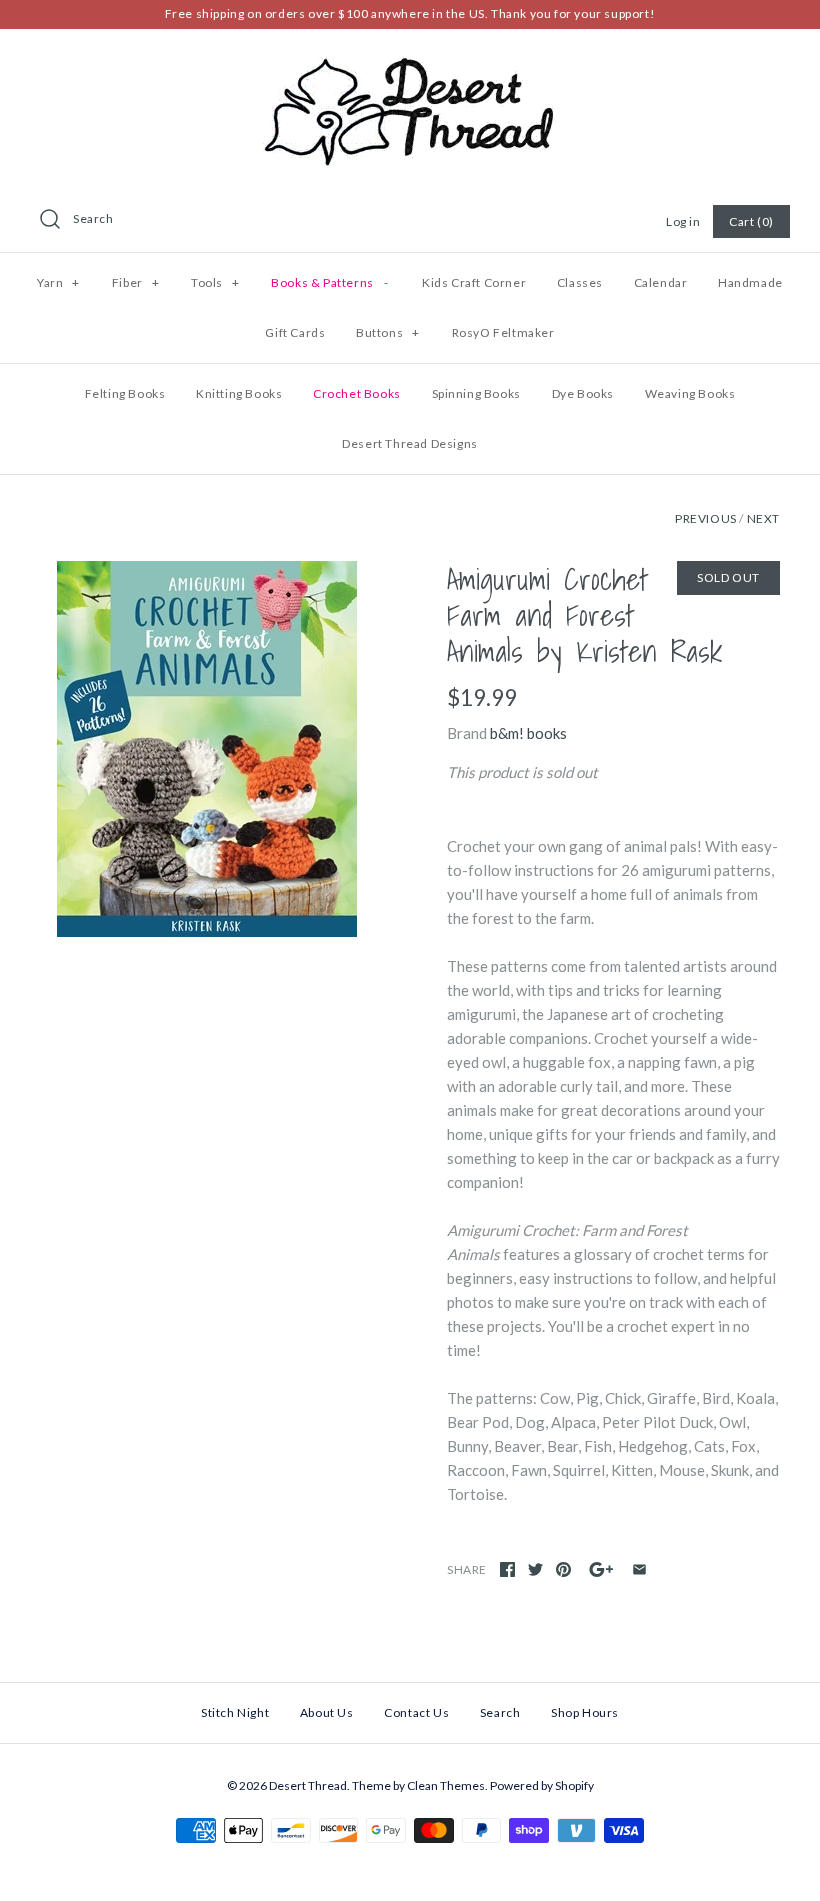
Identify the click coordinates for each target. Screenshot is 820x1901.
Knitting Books (239, 393)
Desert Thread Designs (410, 443)
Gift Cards (295, 332)
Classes (580, 282)
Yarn (58, 282)
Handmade (750, 282)
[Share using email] (639, 1569)
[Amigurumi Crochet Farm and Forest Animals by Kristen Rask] (206, 749)
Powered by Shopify (542, 1785)
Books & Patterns (330, 282)
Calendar (661, 282)
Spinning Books (476, 393)
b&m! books (528, 733)
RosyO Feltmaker (503, 332)
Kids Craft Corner (474, 282)
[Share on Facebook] (507, 1569)
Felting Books (125, 393)
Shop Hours (585, 1712)
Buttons (388, 332)
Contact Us (416, 1712)
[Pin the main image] (563, 1569)
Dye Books (583, 393)
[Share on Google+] (601, 1569)
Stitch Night (235, 1712)
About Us (327, 1712)
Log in (683, 221)
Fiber (135, 282)
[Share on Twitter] (535, 1569)
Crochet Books (357, 393)
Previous (706, 518)
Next (763, 518)
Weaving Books (690, 393)
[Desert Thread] (410, 61)
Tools (215, 282)
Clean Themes (446, 1785)
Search (93, 218)
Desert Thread (308, 1785)
